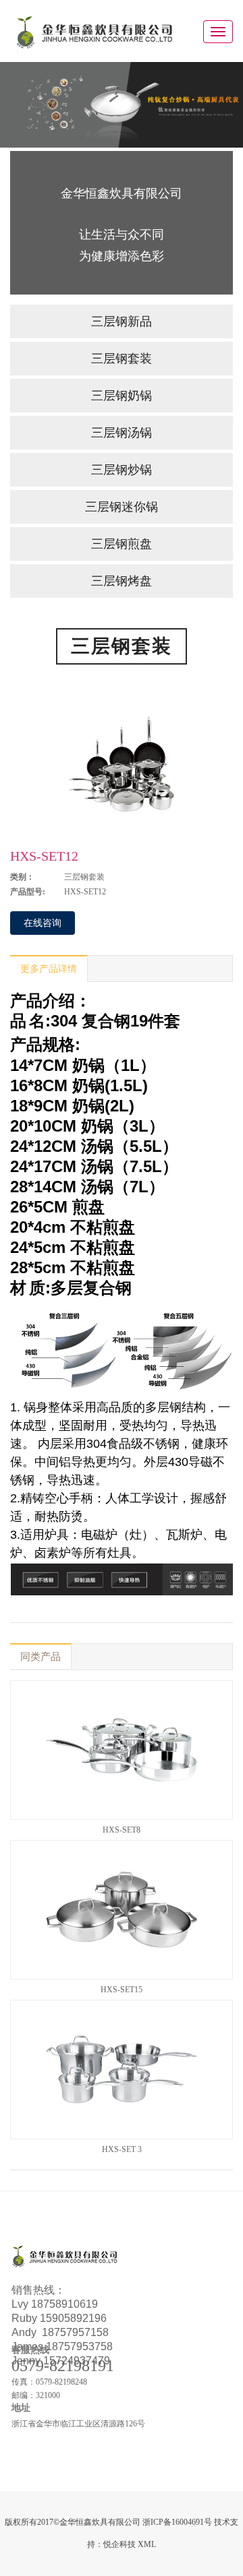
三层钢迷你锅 (122, 507)
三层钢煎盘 (122, 544)
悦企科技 (119, 2544)
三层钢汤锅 (122, 433)
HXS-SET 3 (122, 2149)
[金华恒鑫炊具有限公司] (94, 31)
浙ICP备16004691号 (177, 2522)
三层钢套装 (122, 359)
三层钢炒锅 (122, 470)
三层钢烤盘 (122, 581)
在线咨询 (43, 923)
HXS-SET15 (122, 1990)
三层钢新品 (122, 321)
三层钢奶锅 (122, 396)
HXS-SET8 (122, 1830)
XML (147, 2544)
